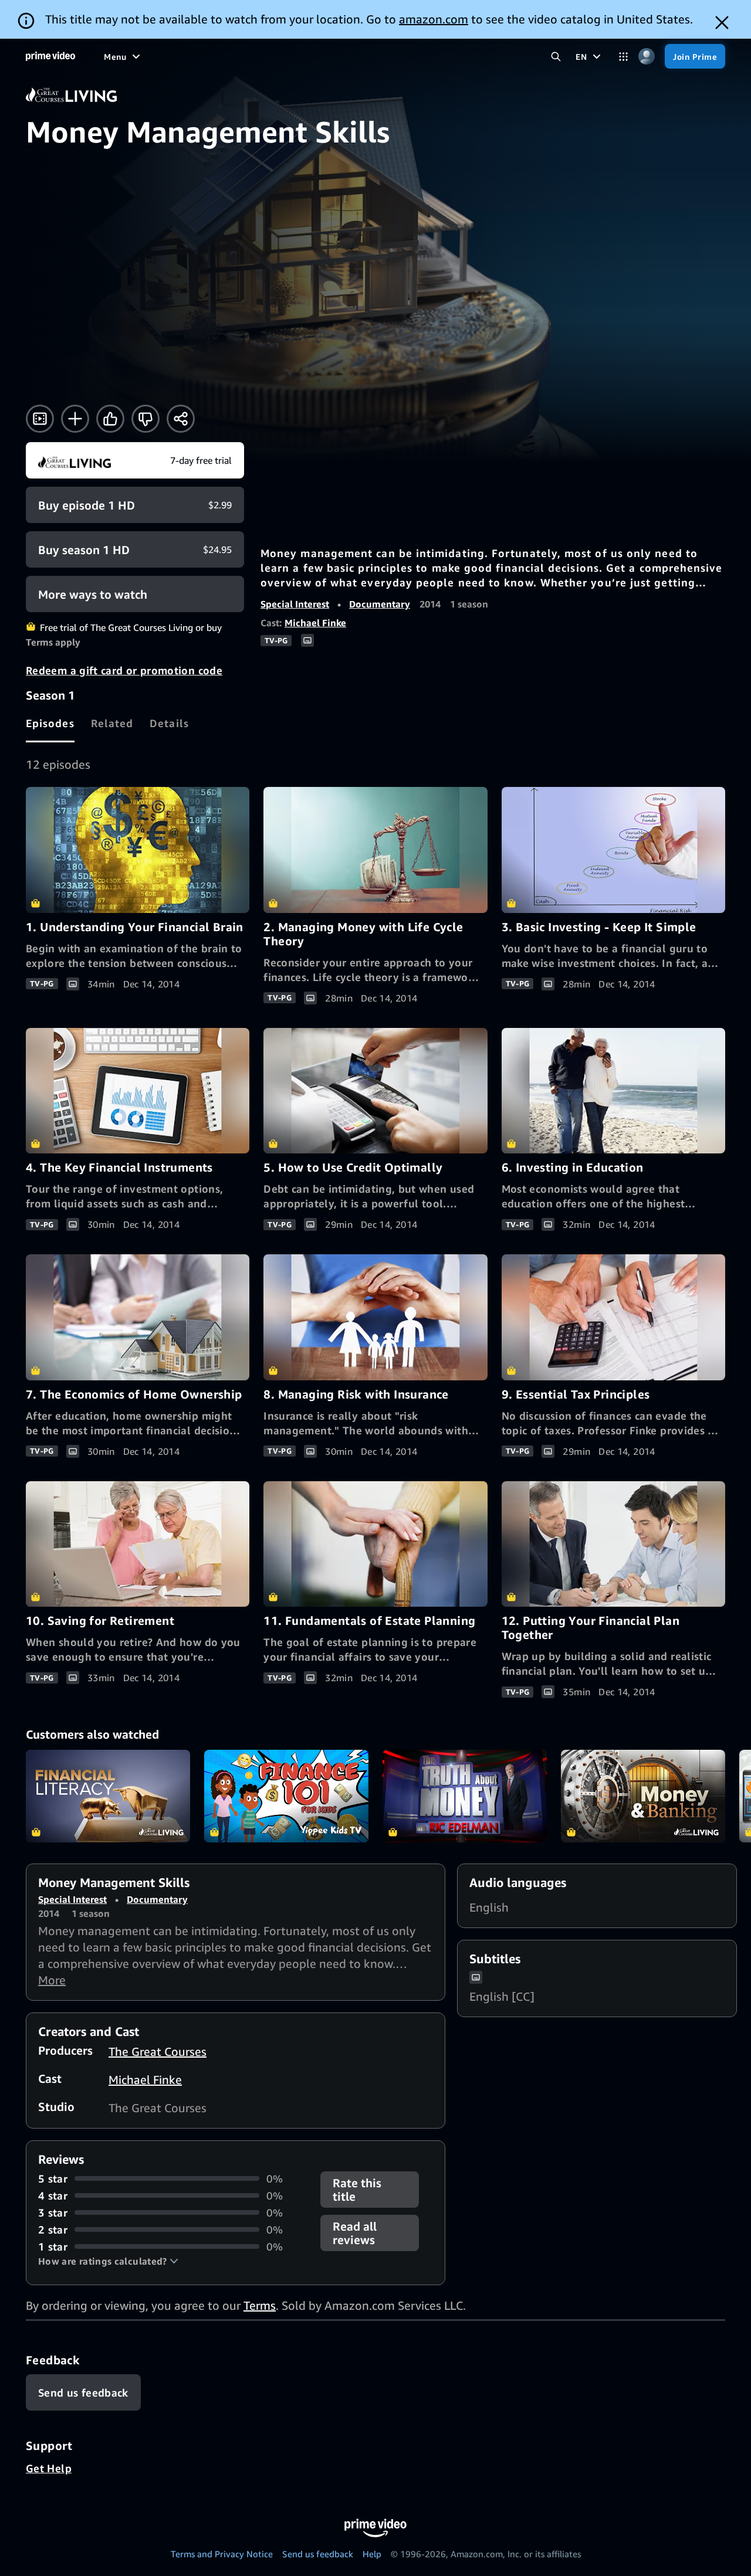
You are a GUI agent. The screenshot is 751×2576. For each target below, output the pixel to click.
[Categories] (623, 57)
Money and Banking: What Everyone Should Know (643, 1796)
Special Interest (295, 604)
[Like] (110, 419)
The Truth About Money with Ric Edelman (465, 1796)
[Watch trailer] (40, 419)
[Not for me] (146, 419)
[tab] (50, 723)
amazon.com (434, 19)
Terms (260, 2305)
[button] (108, 2261)
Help (372, 2554)
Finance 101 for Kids (286, 1796)
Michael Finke (315, 623)
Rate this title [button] (357, 2190)
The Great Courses (158, 2051)
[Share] (181, 419)
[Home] (50, 56)
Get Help (49, 2468)
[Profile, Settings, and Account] (646, 57)
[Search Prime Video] (556, 57)
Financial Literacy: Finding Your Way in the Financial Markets (108, 1796)
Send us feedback (318, 2554)
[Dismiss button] (722, 23)
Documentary (380, 604)
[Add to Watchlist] (75, 419)
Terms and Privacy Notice (222, 2554)
